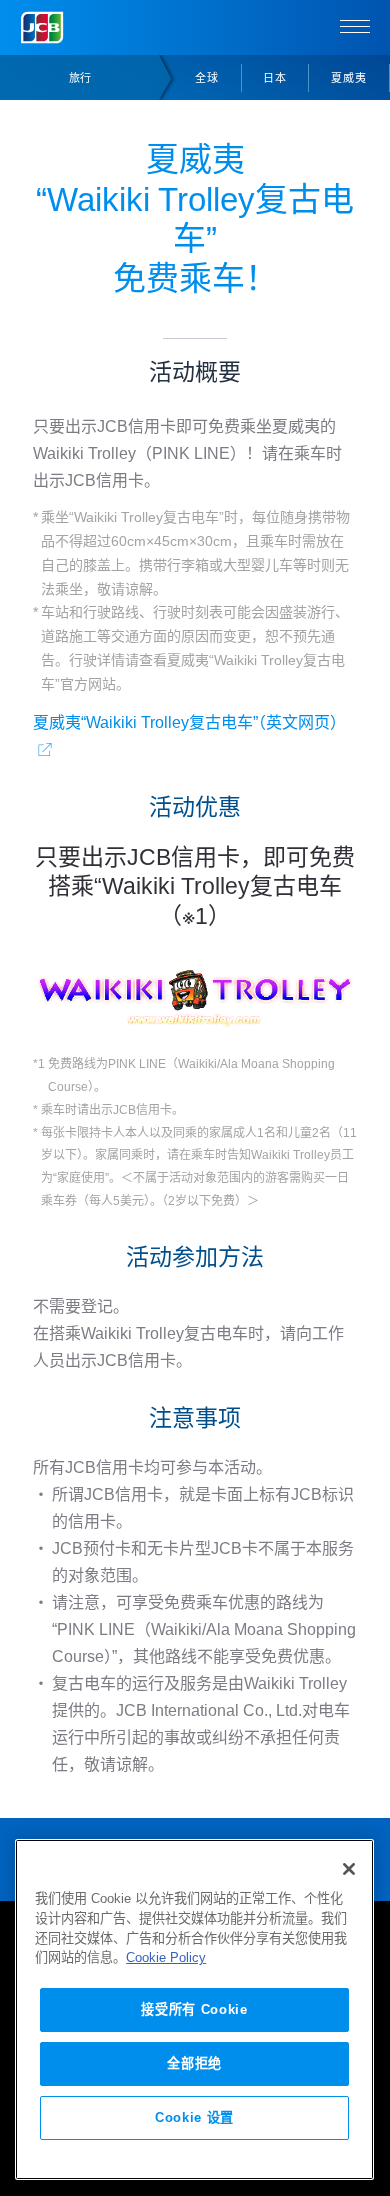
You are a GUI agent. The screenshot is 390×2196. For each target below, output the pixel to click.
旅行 (80, 78)
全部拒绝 (194, 2063)
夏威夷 (349, 78)
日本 (275, 78)
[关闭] (349, 1869)
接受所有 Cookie (194, 2009)
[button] (355, 28)
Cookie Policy (166, 1957)
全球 (207, 78)
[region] (194, 2009)
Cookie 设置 (194, 2117)
